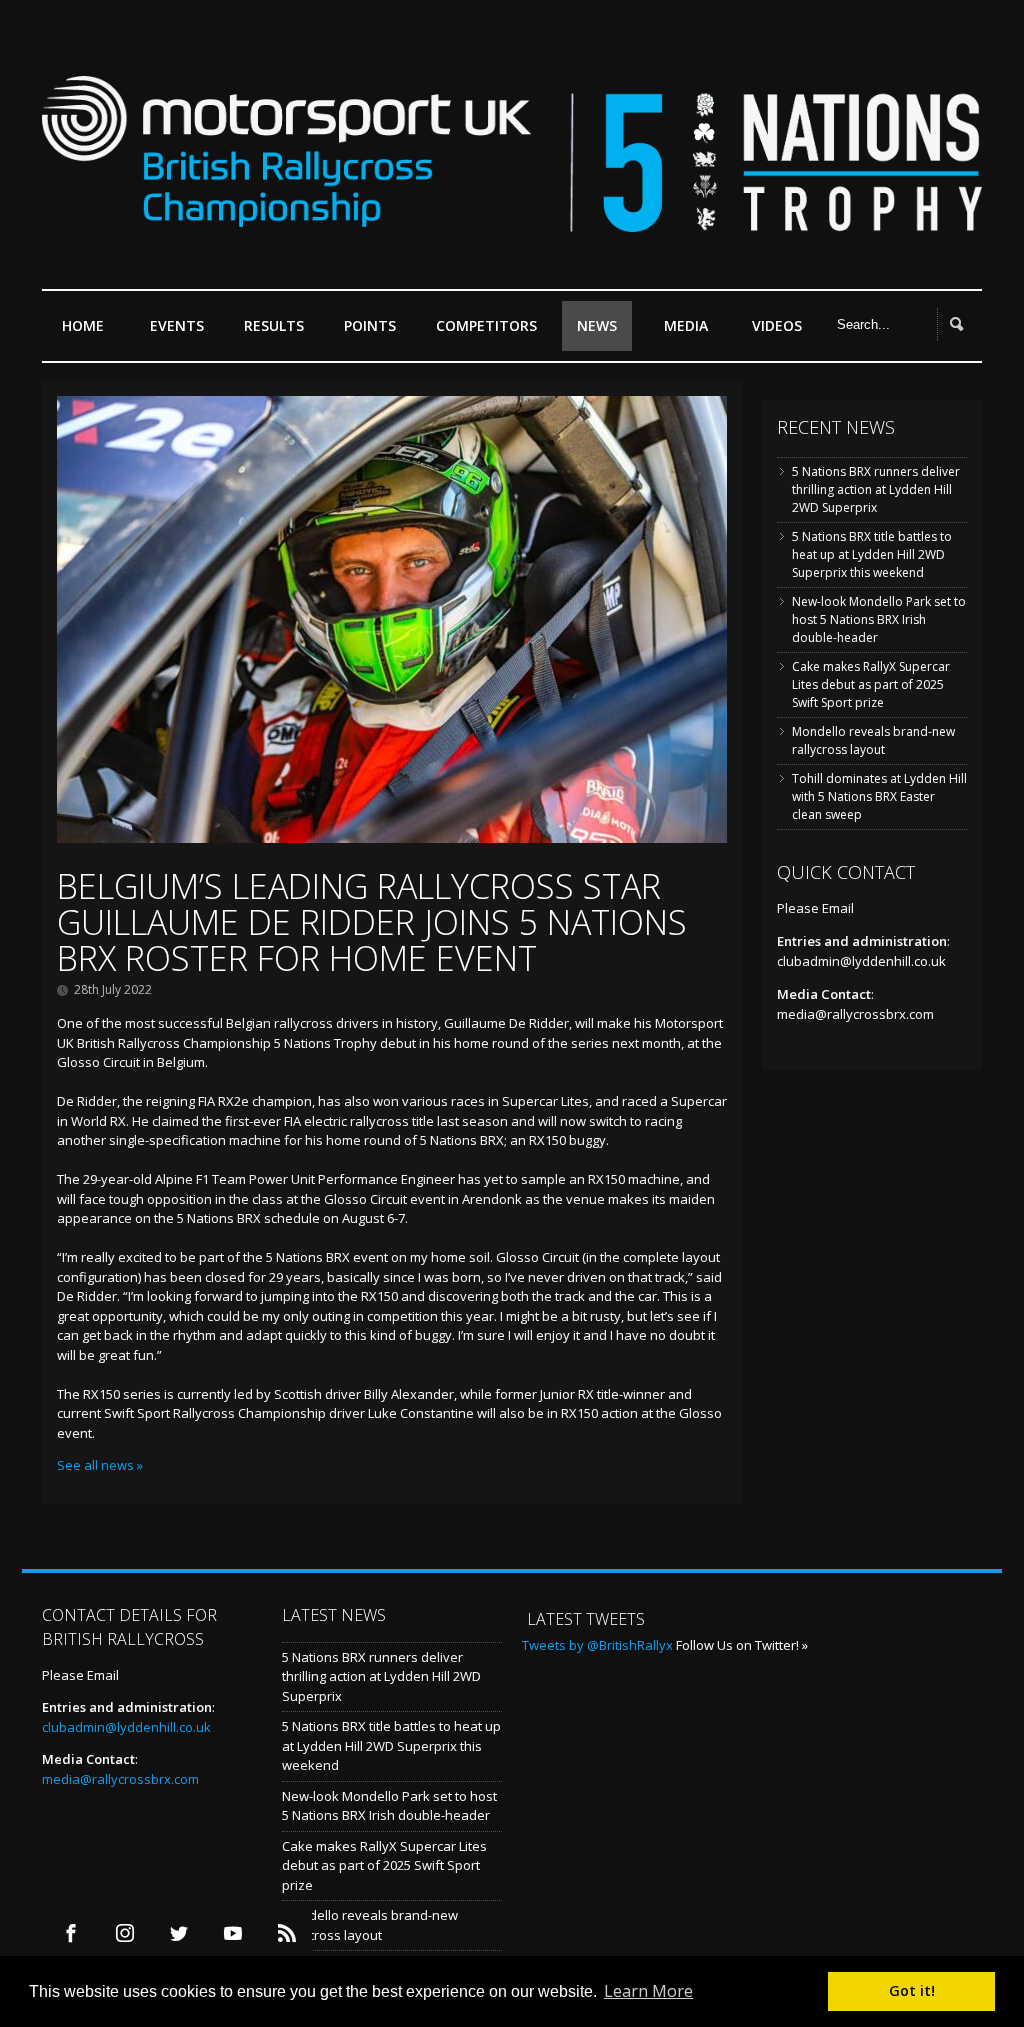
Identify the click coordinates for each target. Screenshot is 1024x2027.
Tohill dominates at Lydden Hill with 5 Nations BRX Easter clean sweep (879, 796)
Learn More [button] (648, 1991)
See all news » (100, 1465)
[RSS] (286, 1933)
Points (370, 325)
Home (83, 325)
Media (686, 325)
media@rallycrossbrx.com (855, 1014)
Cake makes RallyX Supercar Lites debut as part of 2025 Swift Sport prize (871, 684)
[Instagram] (124, 1933)
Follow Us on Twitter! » (742, 1645)
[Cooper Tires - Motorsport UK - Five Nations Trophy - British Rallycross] (512, 219)
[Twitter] (178, 1933)
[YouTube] (232, 1933)
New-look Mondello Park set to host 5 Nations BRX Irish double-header (879, 619)
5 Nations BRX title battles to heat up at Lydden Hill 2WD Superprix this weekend (872, 554)
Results (274, 325)
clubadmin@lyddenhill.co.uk (861, 961)
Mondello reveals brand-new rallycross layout (873, 740)
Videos (777, 325)
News (597, 325)
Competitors (486, 325)
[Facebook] (70, 1933)
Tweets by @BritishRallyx (597, 1645)
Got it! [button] (912, 1990)
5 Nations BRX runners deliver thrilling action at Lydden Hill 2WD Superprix (876, 489)
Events (177, 325)
